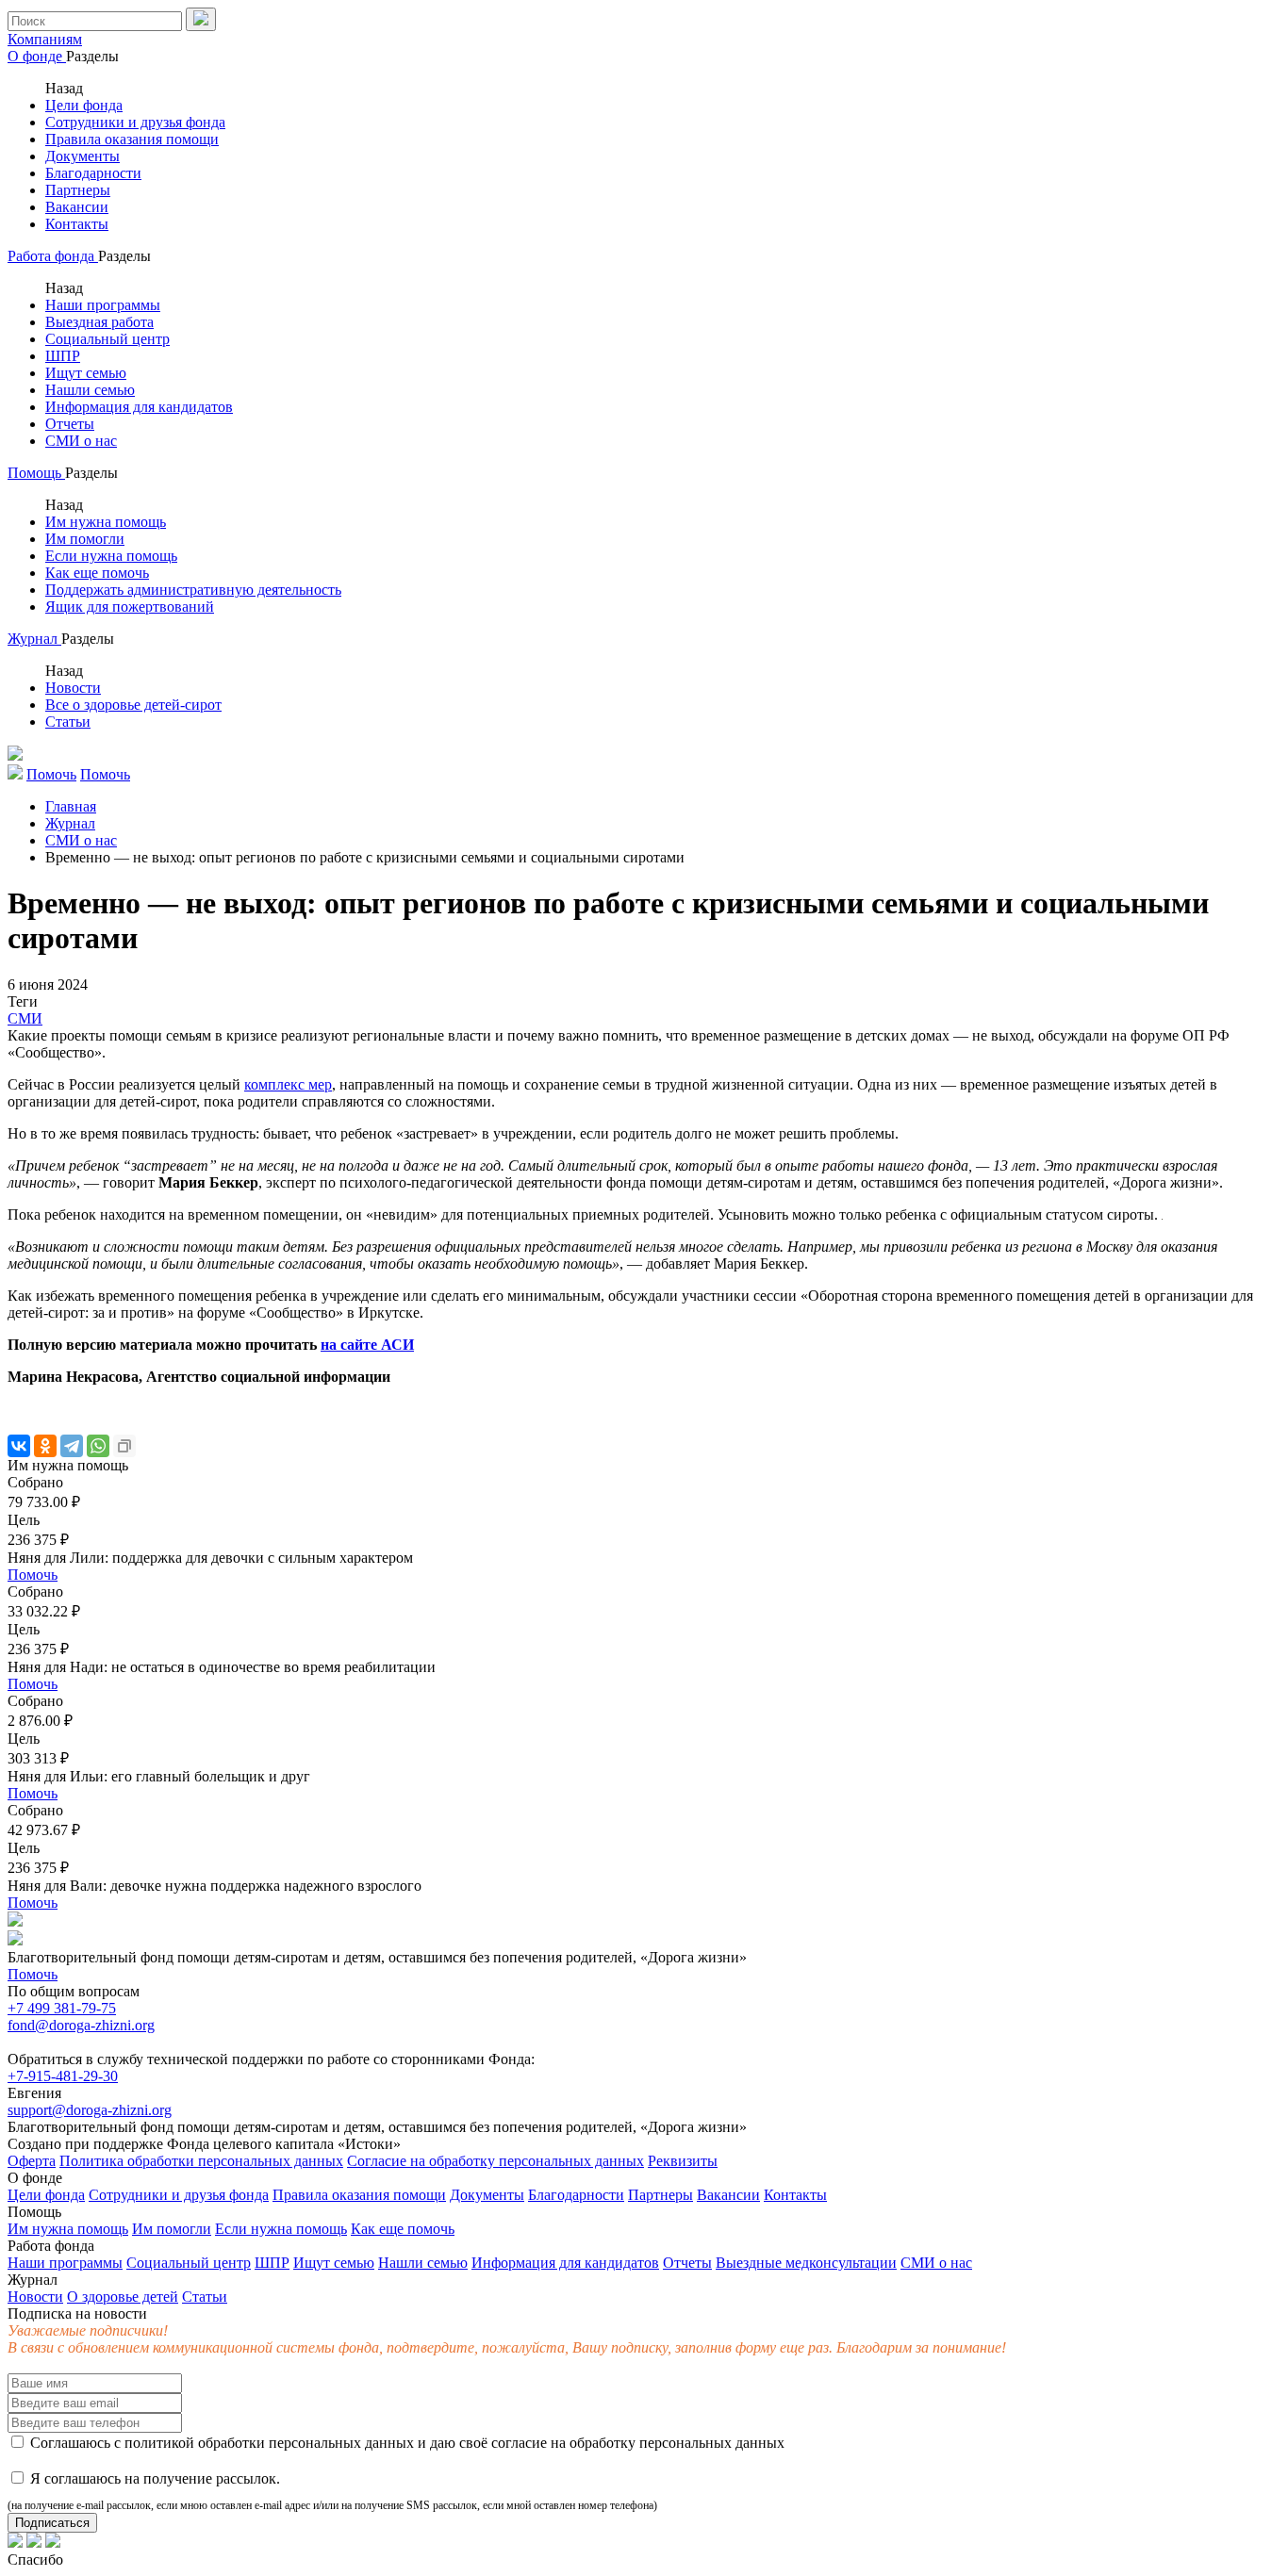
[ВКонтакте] (19, 1446)
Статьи (68, 722)
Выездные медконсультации (806, 2263)
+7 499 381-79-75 (62, 2008)
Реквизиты (683, 2161)
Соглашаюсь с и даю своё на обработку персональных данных (405, 2443)
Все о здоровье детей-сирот (133, 705)
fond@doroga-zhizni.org (81, 2025)
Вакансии (77, 207)
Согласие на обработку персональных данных (495, 2161)
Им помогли (85, 539)
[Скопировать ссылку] (124, 1446)
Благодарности (93, 173)
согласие (519, 2443)
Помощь (36, 473)
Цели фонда (84, 105)
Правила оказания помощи (132, 139)
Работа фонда (53, 256)
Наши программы (103, 305)
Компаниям (45, 39)
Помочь (33, 1575)
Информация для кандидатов (139, 407)
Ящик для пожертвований (130, 607)
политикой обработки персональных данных (269, 2443)
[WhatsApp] (98, 1446)
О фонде (37, 56)
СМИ (25, 1018)
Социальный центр (107, 339)
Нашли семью (90, 390)
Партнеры (78, 190)
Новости (73, 688)
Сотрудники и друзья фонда (135, 122)
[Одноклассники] (45, 1446)
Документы (83, 156)
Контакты (77, 224)
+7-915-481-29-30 (63, 2076)
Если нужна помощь (111, 556)
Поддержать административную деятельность (193, 590)
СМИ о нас (81, 441)
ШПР (63, 356)
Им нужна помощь (106, 522)
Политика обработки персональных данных (201, 2161)
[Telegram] (72, 1446)
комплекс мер (288, 1084)
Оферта (32, 2161)
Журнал (34, 639)
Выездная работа (99, 322)
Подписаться (52, 2523)
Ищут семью (86, 373)
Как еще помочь (97, 573)
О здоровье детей (123, 2297)
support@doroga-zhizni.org (90, 2110)
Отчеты (70, 424)
